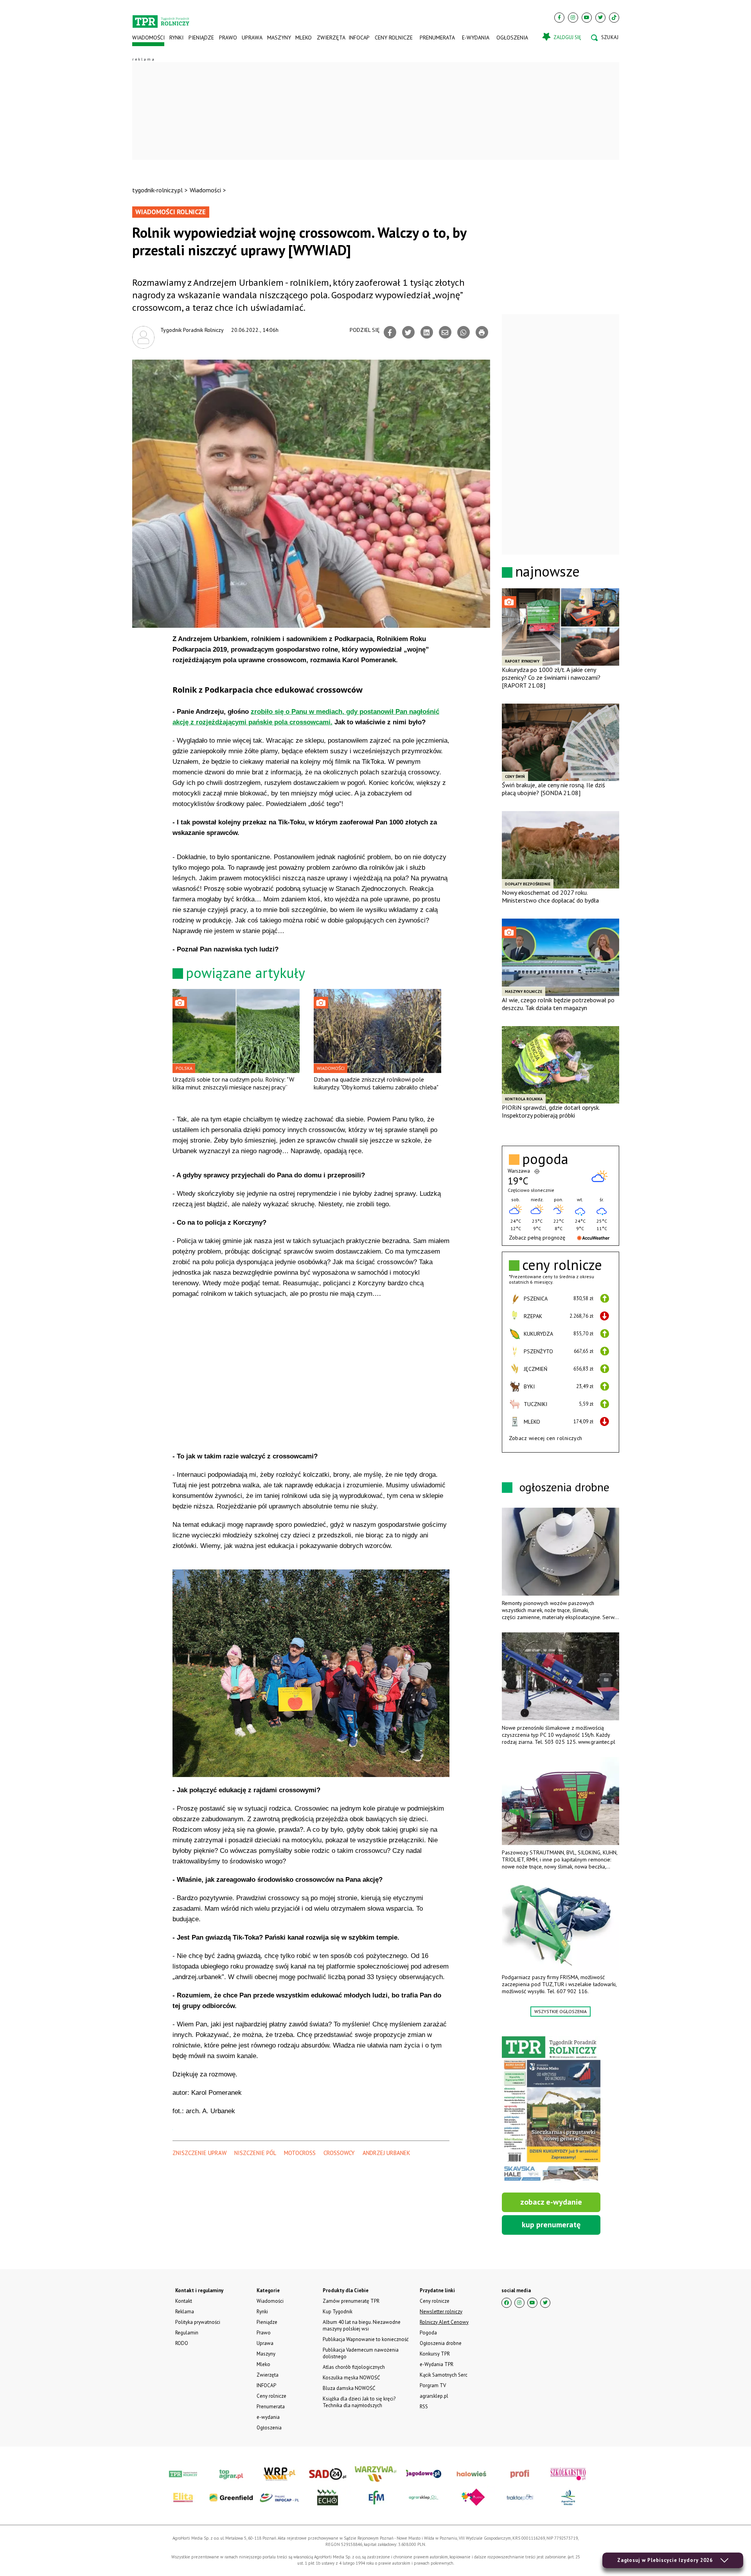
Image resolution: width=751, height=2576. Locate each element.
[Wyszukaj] (605, 38)
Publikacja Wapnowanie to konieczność (366, 2339)
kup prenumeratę (551, 2225)
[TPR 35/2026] (551, 2110)
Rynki (176, 38)
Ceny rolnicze (394, 38)
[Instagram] (573, 18)
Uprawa (252, 38)
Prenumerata (437, 38)
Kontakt (184, 2301)
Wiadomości (148, 38)
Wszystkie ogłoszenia (561, 2011)
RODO (182, 2343)
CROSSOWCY (339, 2153)
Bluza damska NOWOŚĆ (349, 2388)
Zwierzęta (330, 38)
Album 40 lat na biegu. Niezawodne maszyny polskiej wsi (362, 2325)
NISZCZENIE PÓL (255, 2153)
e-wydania (476, 38)
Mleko (304, 38)
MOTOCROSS (300, 2153)
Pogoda (428, 2333)
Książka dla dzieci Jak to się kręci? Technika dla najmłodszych (359, 2402)
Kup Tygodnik (338, 2312)
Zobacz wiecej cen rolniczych (546, 1438)
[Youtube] (587, 18)
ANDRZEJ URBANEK (386, 2153)
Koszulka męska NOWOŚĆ (351, 2378)
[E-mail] (445, 332)
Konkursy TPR (435, 2354)
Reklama (185, 2312)
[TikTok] (614, 18)
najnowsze (547, 571)
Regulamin (187, 2333)
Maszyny (279, 38)
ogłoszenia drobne (564, 1487)
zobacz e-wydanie (551, 2202)
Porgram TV (433, 2385)
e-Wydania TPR (437, 2364)
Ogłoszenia (512, 38)
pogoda (545, 1159)
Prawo (228, 38)
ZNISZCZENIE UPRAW (199, 2153)
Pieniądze (201, 38)
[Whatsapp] (464, 332)
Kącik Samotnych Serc (444, 2375)
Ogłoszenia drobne (441, 2343)
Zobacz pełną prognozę (537, 1238)
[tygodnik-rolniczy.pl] (161, 18)
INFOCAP (359, 38)
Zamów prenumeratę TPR (351, 2301)
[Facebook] (559, 18)
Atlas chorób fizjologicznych (354, 2367)
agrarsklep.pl (434, 2396)
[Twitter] (600, 18)
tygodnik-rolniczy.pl (157, 190)
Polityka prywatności (198, 2322)
